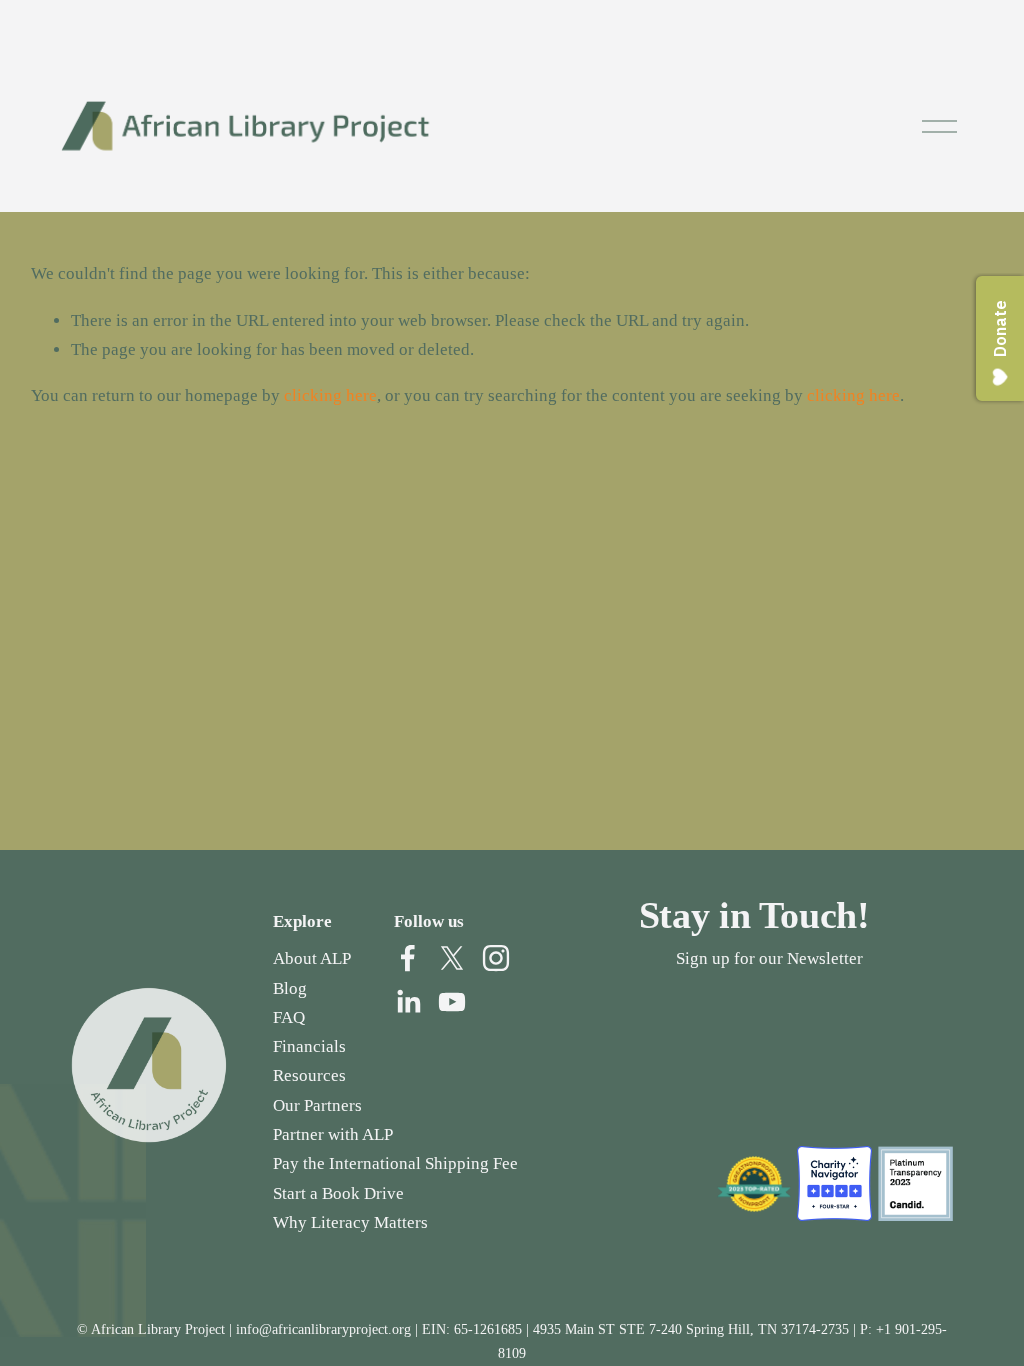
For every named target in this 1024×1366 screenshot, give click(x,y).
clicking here (330, 395)
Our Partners (317, 1105)
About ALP (312, 958)
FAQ (289, 1017)
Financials (309, 1046)
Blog (290, 988)
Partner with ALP (333, 1134)
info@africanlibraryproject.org (323, 1329)
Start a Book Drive (338, 1193)
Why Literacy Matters (350, 1222)
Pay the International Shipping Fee (395, 1163)
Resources (309, 1075)
